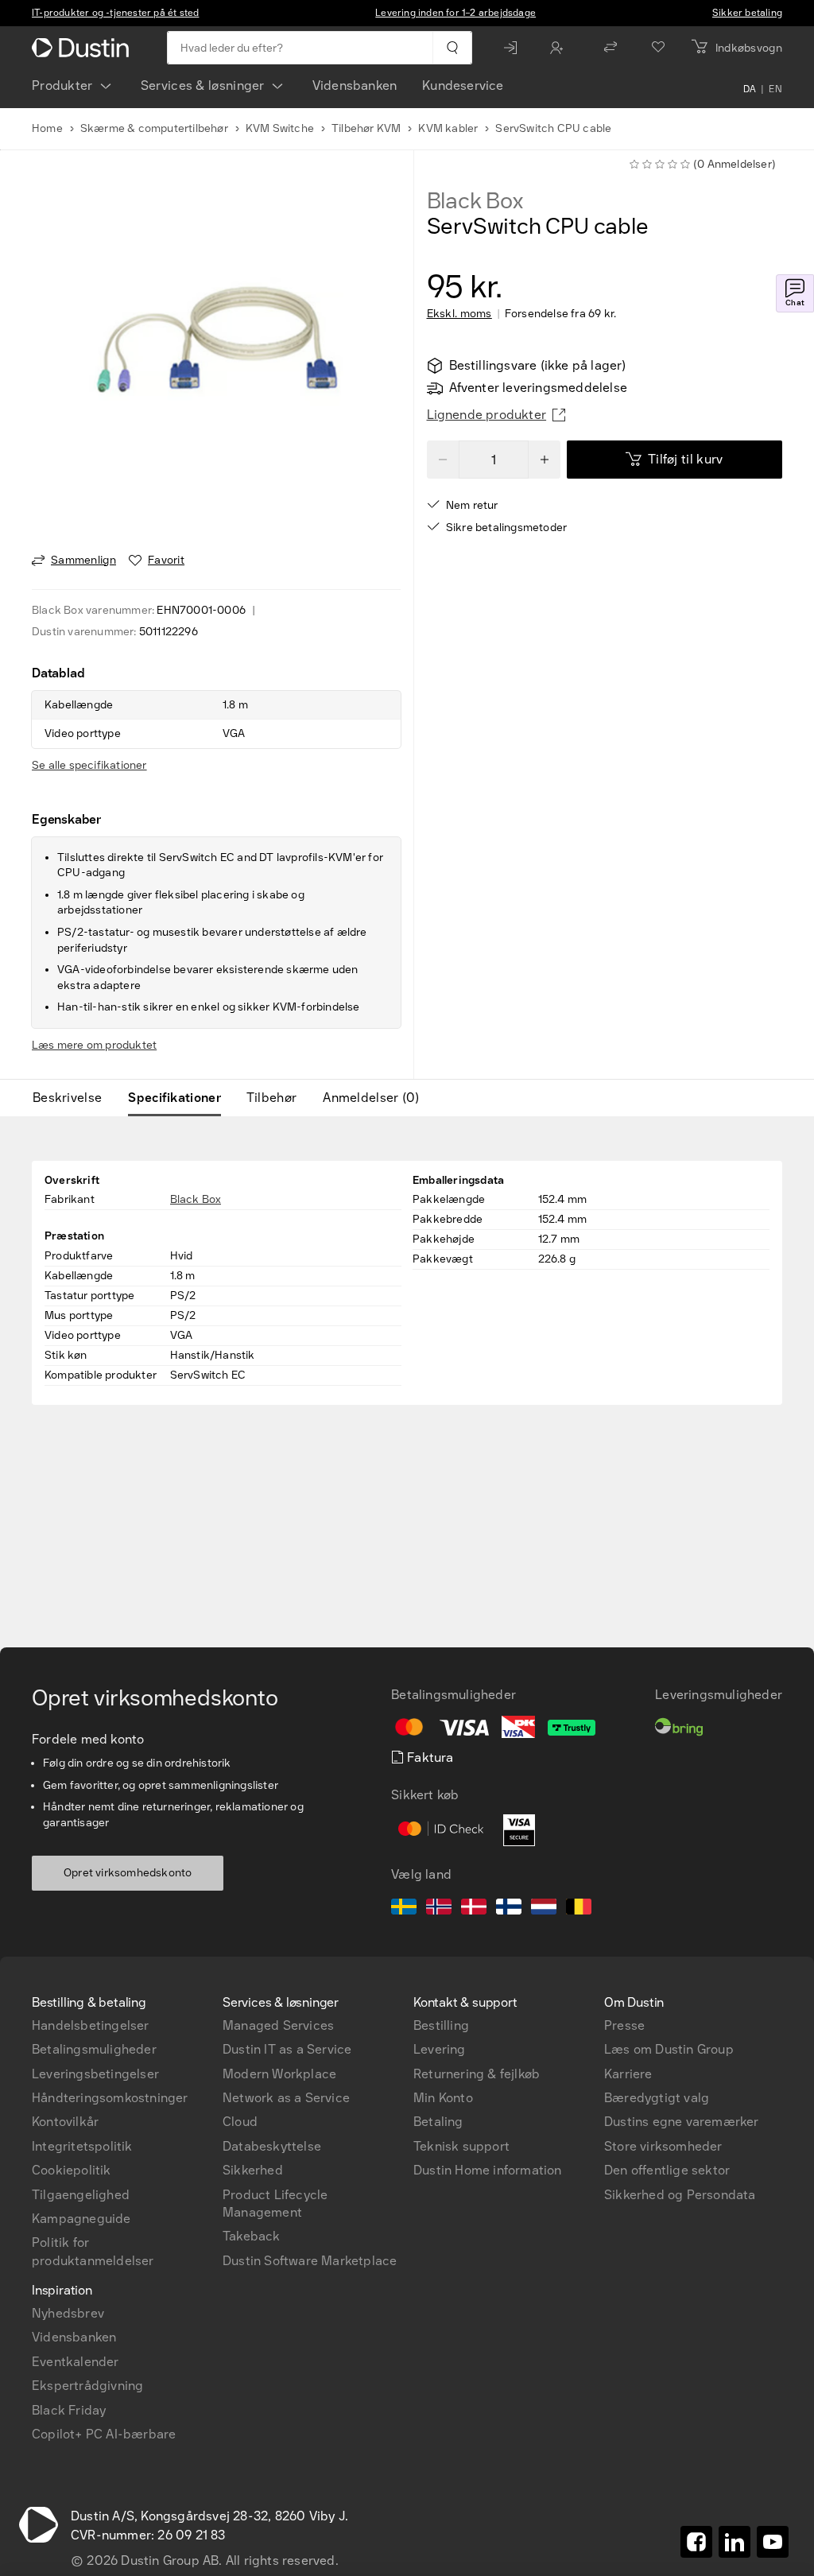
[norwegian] (439, 1909)
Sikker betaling (747, 13)
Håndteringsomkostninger (110, 2098)
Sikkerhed (253, 2170)
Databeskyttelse (272, 2146)
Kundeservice (463, 85)
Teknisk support (461, 2146)
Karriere (628, 2074)
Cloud (240, 2122)
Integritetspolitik (82, 2146)
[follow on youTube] (773, 2542)
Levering (440, 2049)
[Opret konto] (560, 48)
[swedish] (404, 1909)
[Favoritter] (658, 48)
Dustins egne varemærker (682, 2122)
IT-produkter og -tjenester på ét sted (115, 13)
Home (47, 128)
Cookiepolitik (72, 2170)
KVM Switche (280, 128)
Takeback (252, 2236)
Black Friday (69, 2410)
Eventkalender (76, 2362)
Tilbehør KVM (366, 128)
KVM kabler (448, 128)
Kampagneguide (81, 2219)
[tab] (74, 1098)
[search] (452, 48)
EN (775, 89)
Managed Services (278, 2025)
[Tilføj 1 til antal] (545, 460)
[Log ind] (514, 48)
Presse (624, 2025)
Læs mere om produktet (94, 1045)
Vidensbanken (355, 85)
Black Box (475, 201)
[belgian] (579, 1909)
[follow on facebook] (696, 2542)
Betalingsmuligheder (94, 2049)
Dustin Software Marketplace (310, 2261)
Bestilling (441, 2025)
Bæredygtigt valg (657, 2098)
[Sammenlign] (610, 48)
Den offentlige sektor (667, 2170)
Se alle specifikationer (89, 765)
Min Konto (443, 2098)
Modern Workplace (279, 2074)
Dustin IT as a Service (287, 2049)
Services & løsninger (203, 85)
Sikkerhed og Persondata (680, 2195)
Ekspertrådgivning (87, 2386)
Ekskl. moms (459, 314)
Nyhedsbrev (68, 2313)
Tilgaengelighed (81, 2195)
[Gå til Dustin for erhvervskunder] (83, 48)
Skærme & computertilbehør (154, 128)
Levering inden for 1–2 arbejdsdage (455, 13)
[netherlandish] (544, 1909)
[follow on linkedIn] (735, 2542)
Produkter (62, 85)
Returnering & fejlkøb (477, 2074)
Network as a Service (286, 2098)
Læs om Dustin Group (669, 2049)
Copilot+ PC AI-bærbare (104, 2434)
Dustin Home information (488, 2170)
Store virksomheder (663, 2146)
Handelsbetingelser (91, 2025)
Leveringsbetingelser (95, 2074)
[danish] (474, 1909)
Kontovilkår (65, 2122)
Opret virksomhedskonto (128, 1873)
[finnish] (509, 1909)
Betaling (438, 2122)
